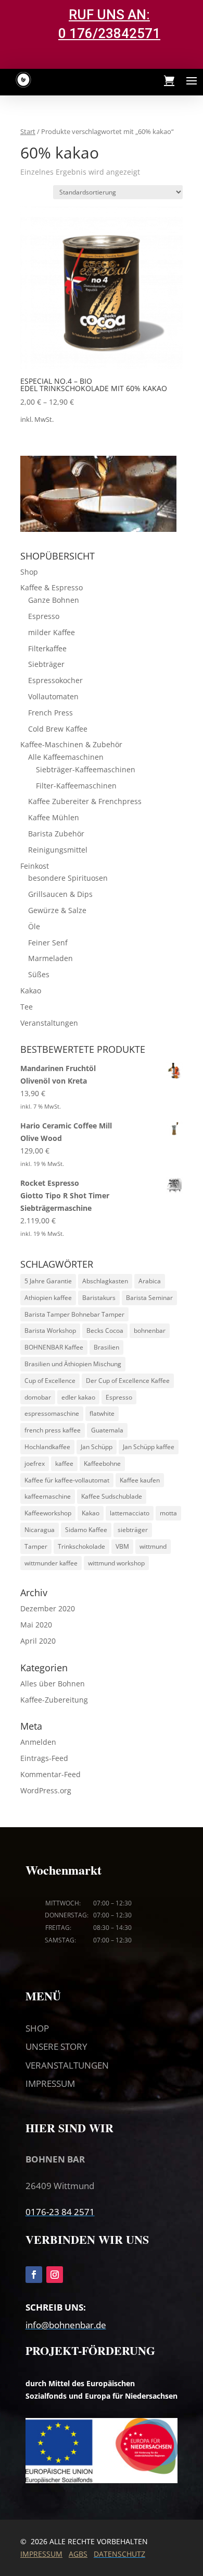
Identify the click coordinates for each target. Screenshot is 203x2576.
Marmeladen (50, 958)
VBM (122, 1546)
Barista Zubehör (56, 834)
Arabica (150, 1281)
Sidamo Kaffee (86, 1530)
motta (168, 1513)
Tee (27, 1007)
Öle (34, 926)
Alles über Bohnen (53, 1684)
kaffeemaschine (48, 1496)
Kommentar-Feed (50, 1774)
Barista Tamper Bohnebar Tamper (74, 1314)
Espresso (44, 616)
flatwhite (102, 1413)
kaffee (64, 1463)
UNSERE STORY (56, 2046)
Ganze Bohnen (54, 600)
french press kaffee (53, 1430)
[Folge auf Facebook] (34, 2275)
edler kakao (78, 1397)
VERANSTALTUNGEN (67, 2065)
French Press (50, 713)
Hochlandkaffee (47, 1447)
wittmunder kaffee (51, 1563)
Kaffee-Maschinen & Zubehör (71, 744)
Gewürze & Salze (57, 910)
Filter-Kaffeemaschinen (76, 786)
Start (28, 131)
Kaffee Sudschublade (112, 1496)
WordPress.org (46, 1790)
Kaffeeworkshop (48, 1513)
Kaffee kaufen (140, 1480)
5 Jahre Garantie (48, 1281)
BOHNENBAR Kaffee (54, 1347)
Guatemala (107, 1430)
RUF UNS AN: (109, 15)
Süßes (39, 974)
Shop (29, 572)
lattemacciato (130, 1513)
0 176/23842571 (109, 33)
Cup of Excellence (50, 1381)
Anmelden (38, 1742)
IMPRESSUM (50, 2083)
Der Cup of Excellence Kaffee (128, 1381)
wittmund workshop (116, 1563)
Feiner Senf (48, 943)
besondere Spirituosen (68, 878)
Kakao (31, 991)
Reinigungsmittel (58, 850)
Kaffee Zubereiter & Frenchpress (85, 801)
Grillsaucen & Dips (60, 894)
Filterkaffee (47, 648)
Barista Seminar (149, 1298)
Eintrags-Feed (44, 1758)
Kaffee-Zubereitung (54, 1700)
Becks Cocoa (105, 1330)
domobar (38, 1397)
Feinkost (35, 866)
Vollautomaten (53, 696)
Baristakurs (99, 1298)
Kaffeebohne (102, 1463)
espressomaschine (52, 1413)
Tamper (36, 1546)
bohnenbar (150, 1330)
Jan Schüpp (97, 1447)
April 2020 (38, 1641)
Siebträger (46, 664)
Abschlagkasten (105, 1281)
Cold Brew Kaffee (58, 729)
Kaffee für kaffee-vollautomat (67, 1480)
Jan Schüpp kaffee (149, 1447)
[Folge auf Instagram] (55, 2275)
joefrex (35, 1463)
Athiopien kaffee (48, 1298)
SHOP (37, 2028)
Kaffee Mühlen (54, 817)
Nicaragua (40, 1530)
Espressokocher (55, 680)
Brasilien (106, 1347)
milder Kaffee (52, 632)
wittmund (153, 1546)
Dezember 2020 (48, 1608)
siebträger (133, 1530)
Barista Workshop (50, 1330)
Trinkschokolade (81, 1546)
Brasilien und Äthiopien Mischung (73, 1364)
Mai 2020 (36, 1625)
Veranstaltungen (49, 1023)
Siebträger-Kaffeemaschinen (86, 769)
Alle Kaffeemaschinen (66, 757)
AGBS (78, 2554)
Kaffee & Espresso (52, 587)
